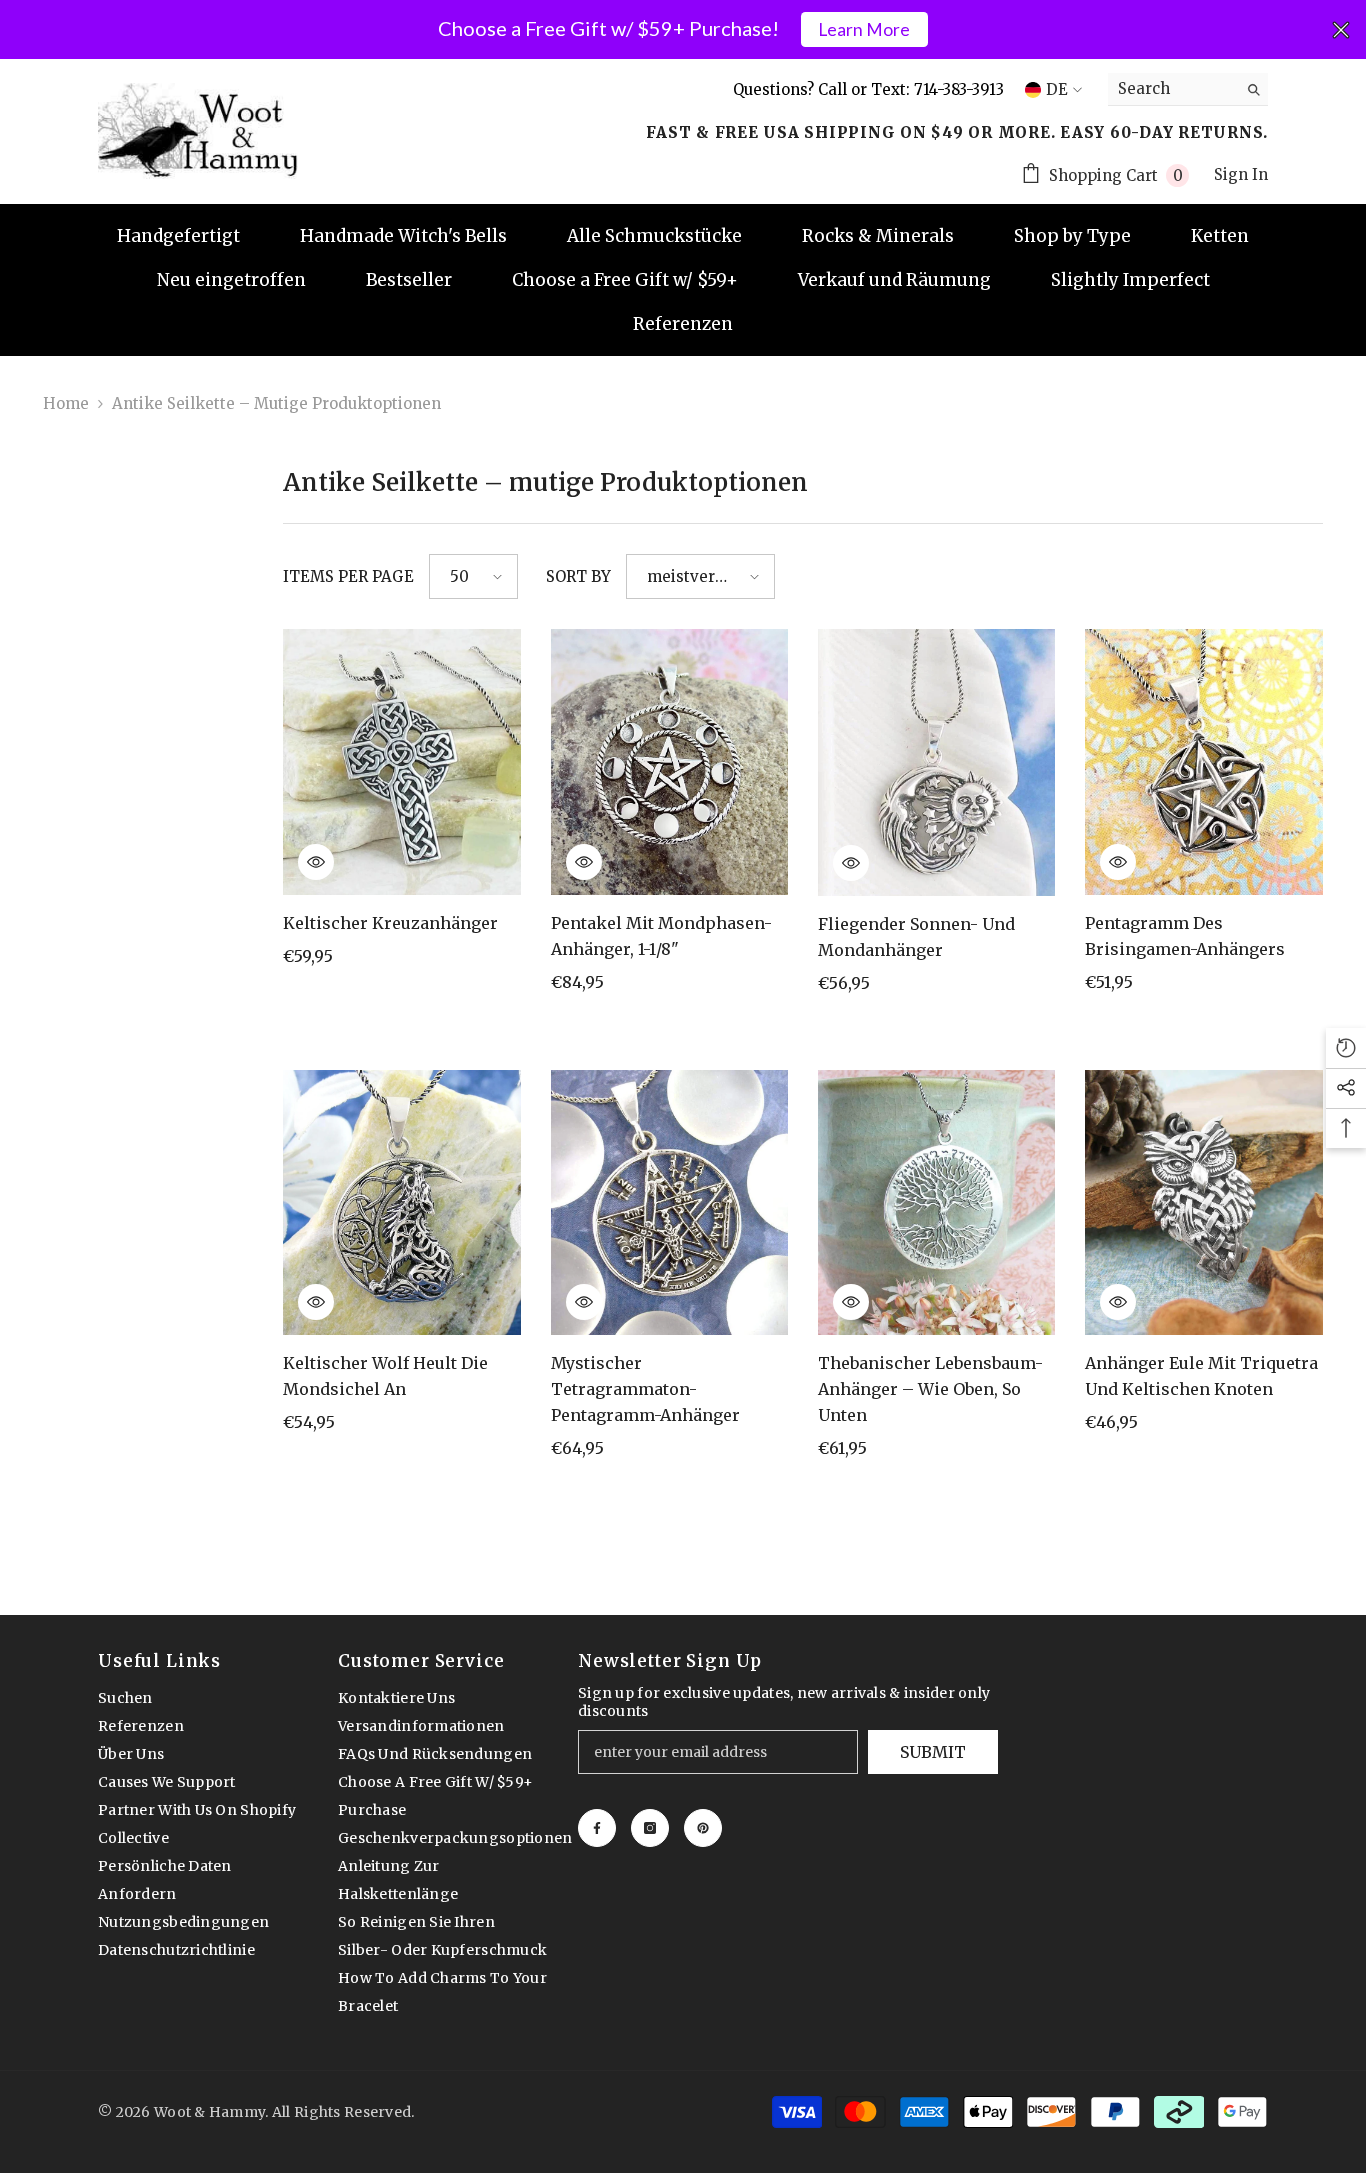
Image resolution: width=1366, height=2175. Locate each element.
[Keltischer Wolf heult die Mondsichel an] (401, 1203)
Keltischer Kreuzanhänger (390, 923)
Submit (933, 1752)
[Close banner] (1341, 30)
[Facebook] (597, 1828)
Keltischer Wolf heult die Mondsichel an (385, 1376)
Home (66, 403)
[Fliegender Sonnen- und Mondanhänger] (936, 762)
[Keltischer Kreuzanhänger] (401, 762)
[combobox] (1172, 89)
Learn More (864, 29)
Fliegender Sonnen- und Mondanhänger (916, 937)
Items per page (348, 576)
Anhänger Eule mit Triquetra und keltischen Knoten (1201, 1376)
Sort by (578, 576)
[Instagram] (650, 1828)
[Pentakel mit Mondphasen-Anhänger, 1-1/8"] (669, 762)
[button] (473, 576)
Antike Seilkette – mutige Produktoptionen (276, 403)
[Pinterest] (703, 1828)
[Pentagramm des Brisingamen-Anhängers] (1203, 762)
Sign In (1241, 174)
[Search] (1188, 89)
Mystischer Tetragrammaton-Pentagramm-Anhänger (645, 1389)
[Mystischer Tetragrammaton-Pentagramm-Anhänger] (669, 1203)
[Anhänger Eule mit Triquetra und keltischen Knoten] (1203, 1203)
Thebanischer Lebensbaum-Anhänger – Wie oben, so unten (930, 1389)
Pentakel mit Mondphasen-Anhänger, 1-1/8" (661, 936)
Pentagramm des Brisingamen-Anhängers (1185, 936)
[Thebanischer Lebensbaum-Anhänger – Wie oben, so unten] (936, 1203)
